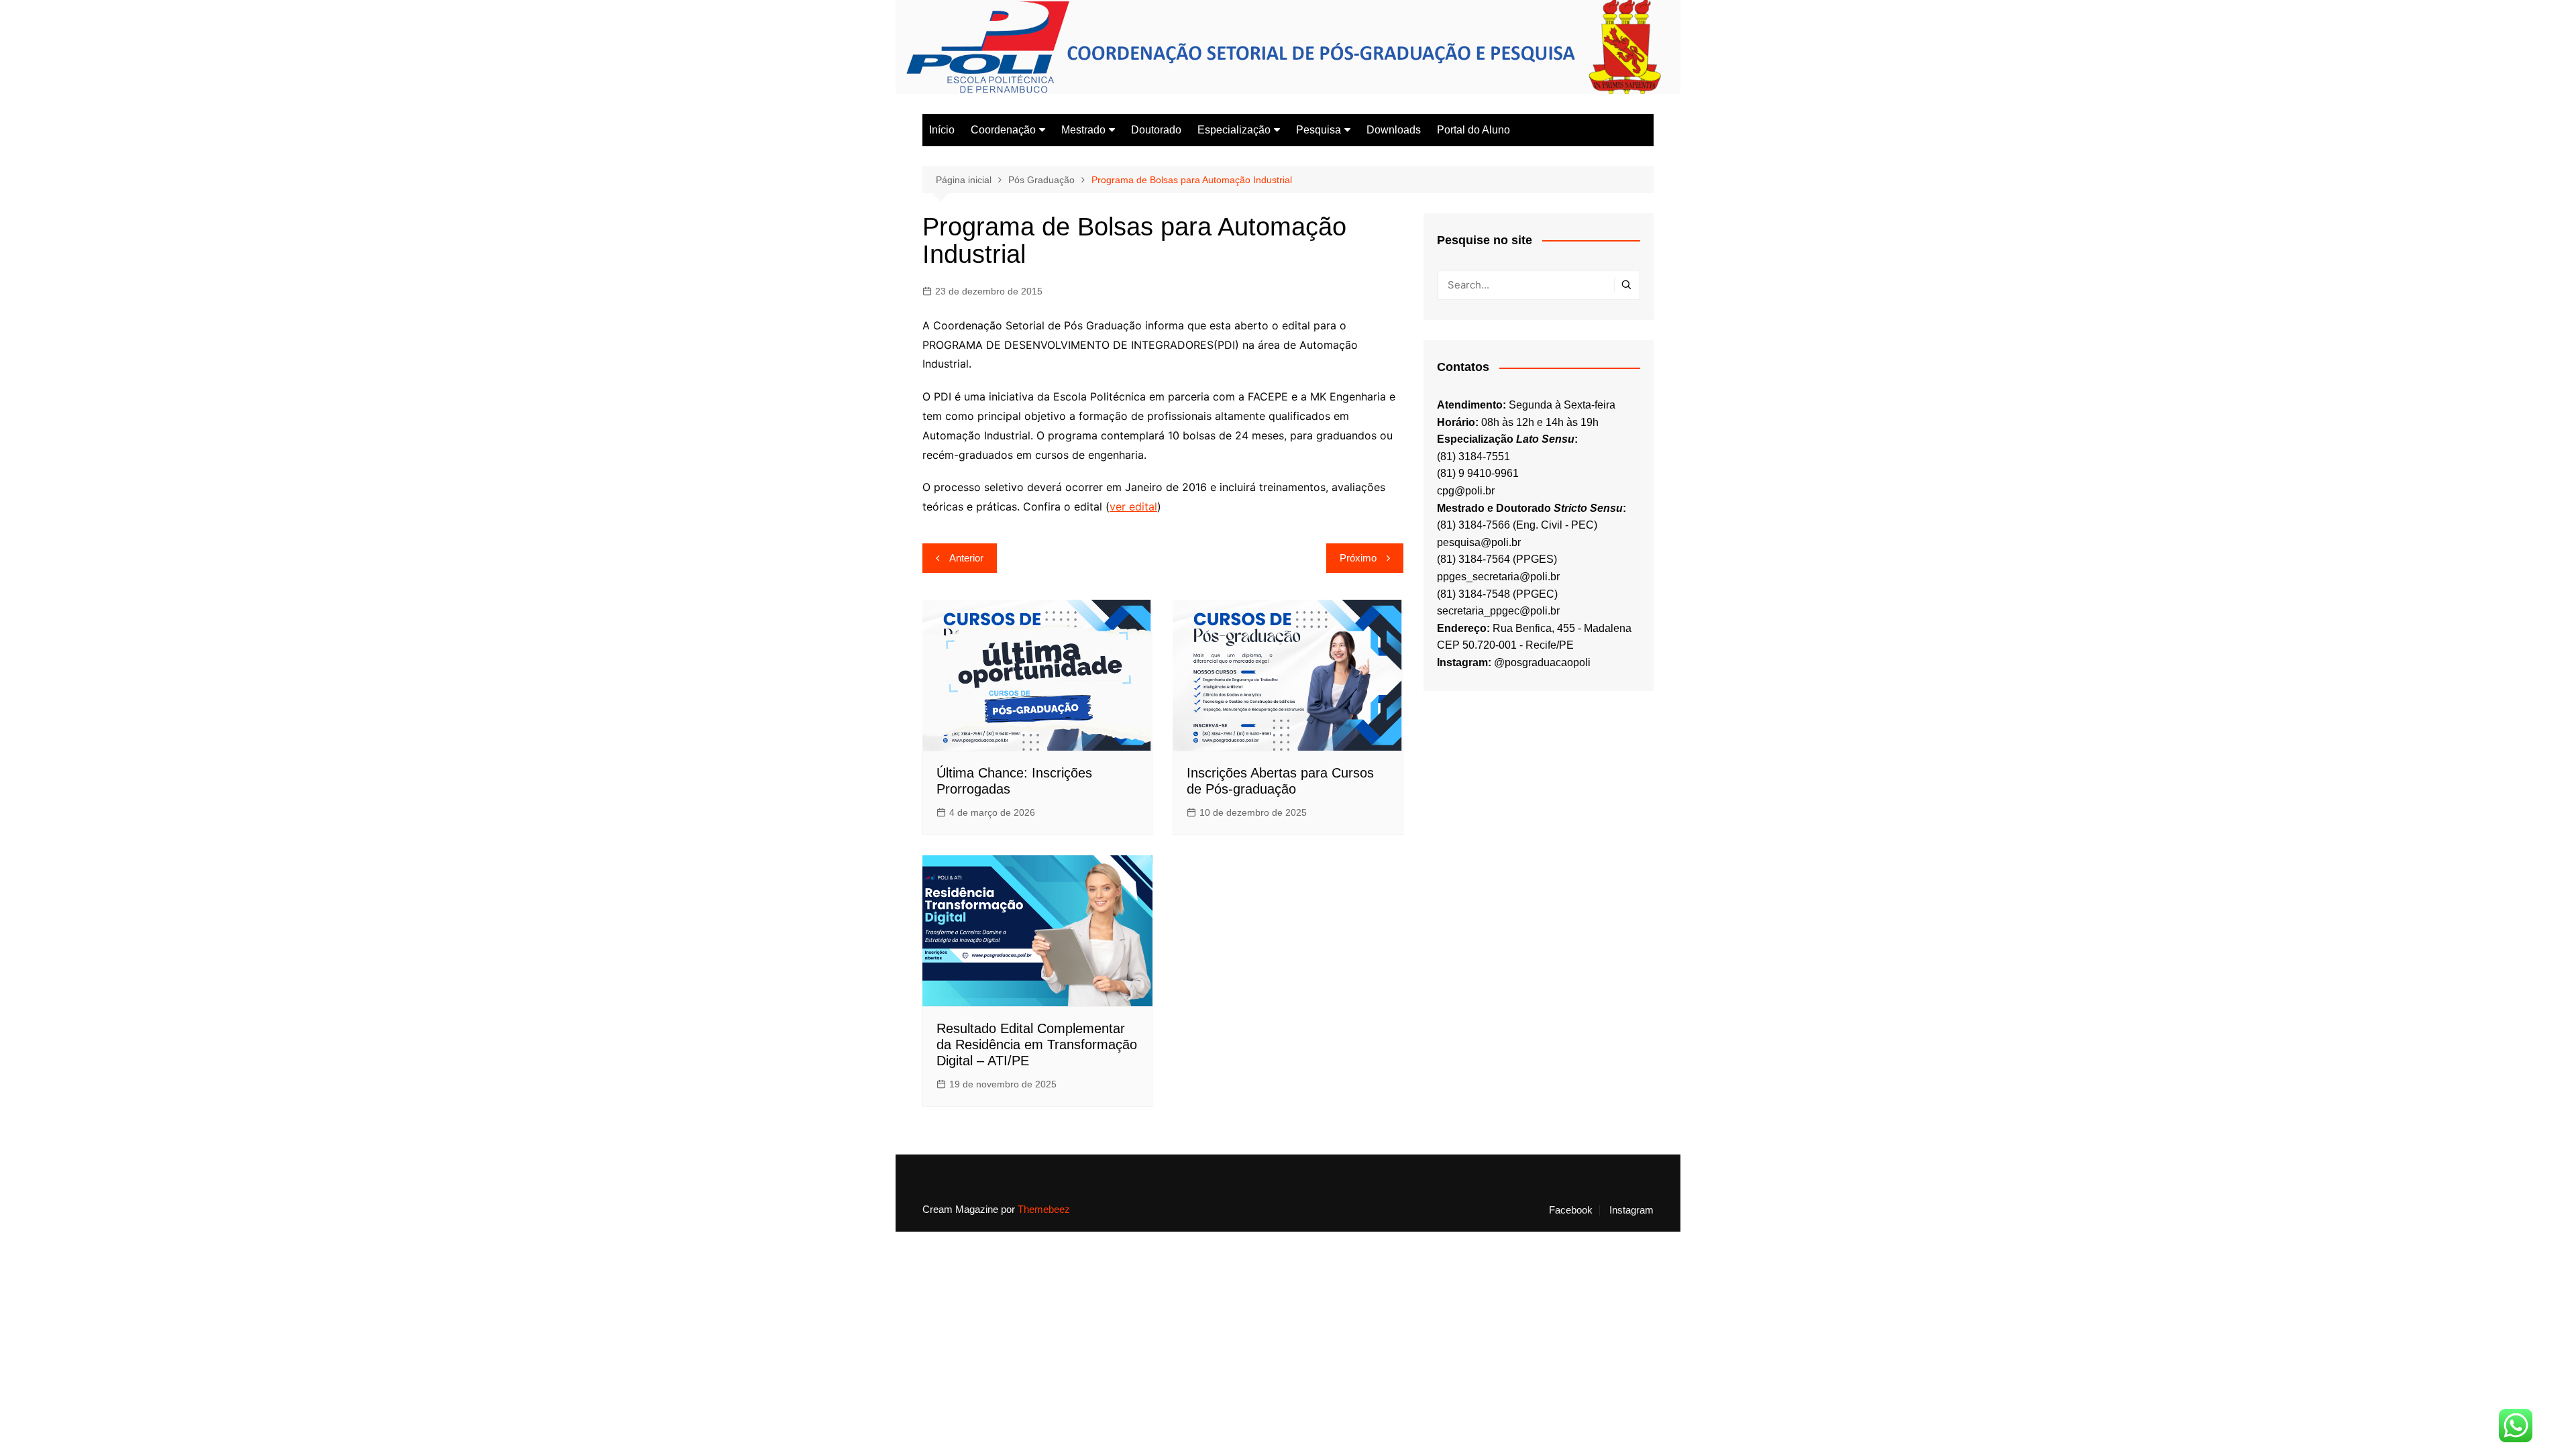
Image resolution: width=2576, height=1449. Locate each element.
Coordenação (1003, 130)
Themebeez (1044, 1209)
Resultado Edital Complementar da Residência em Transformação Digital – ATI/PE (1037, 1044)
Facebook (1571, 1210)
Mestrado (1083, 130)
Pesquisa (1319, 130)
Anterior (966, 558)
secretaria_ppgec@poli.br (1498, 611)
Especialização (1234, 130)
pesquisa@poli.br (1479, 542)
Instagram (1631, 1210)
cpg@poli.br (1466, 491)
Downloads (1394, 130)
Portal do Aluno (1473, 130)
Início (942, 130)
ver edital (1133, 506)
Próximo (1358, 558)
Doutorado (1156, 130)
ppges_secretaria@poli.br (1498, 577)
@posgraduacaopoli (1542, 662)
